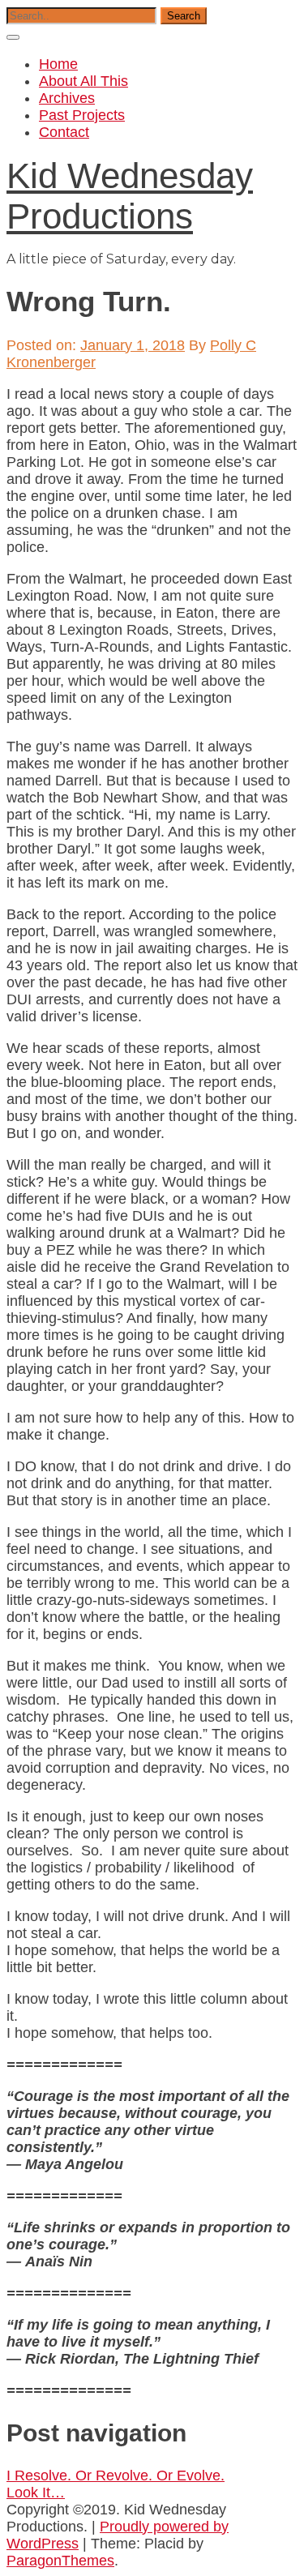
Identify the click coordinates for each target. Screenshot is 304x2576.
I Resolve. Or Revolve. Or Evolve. (116, 2475)
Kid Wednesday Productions (130, 196)
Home (58, 64)
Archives (67, 98)
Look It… (36, 2493)
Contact (64, 132)
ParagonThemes (60, 2561)
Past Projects (82, 115)
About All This (83, 81)
